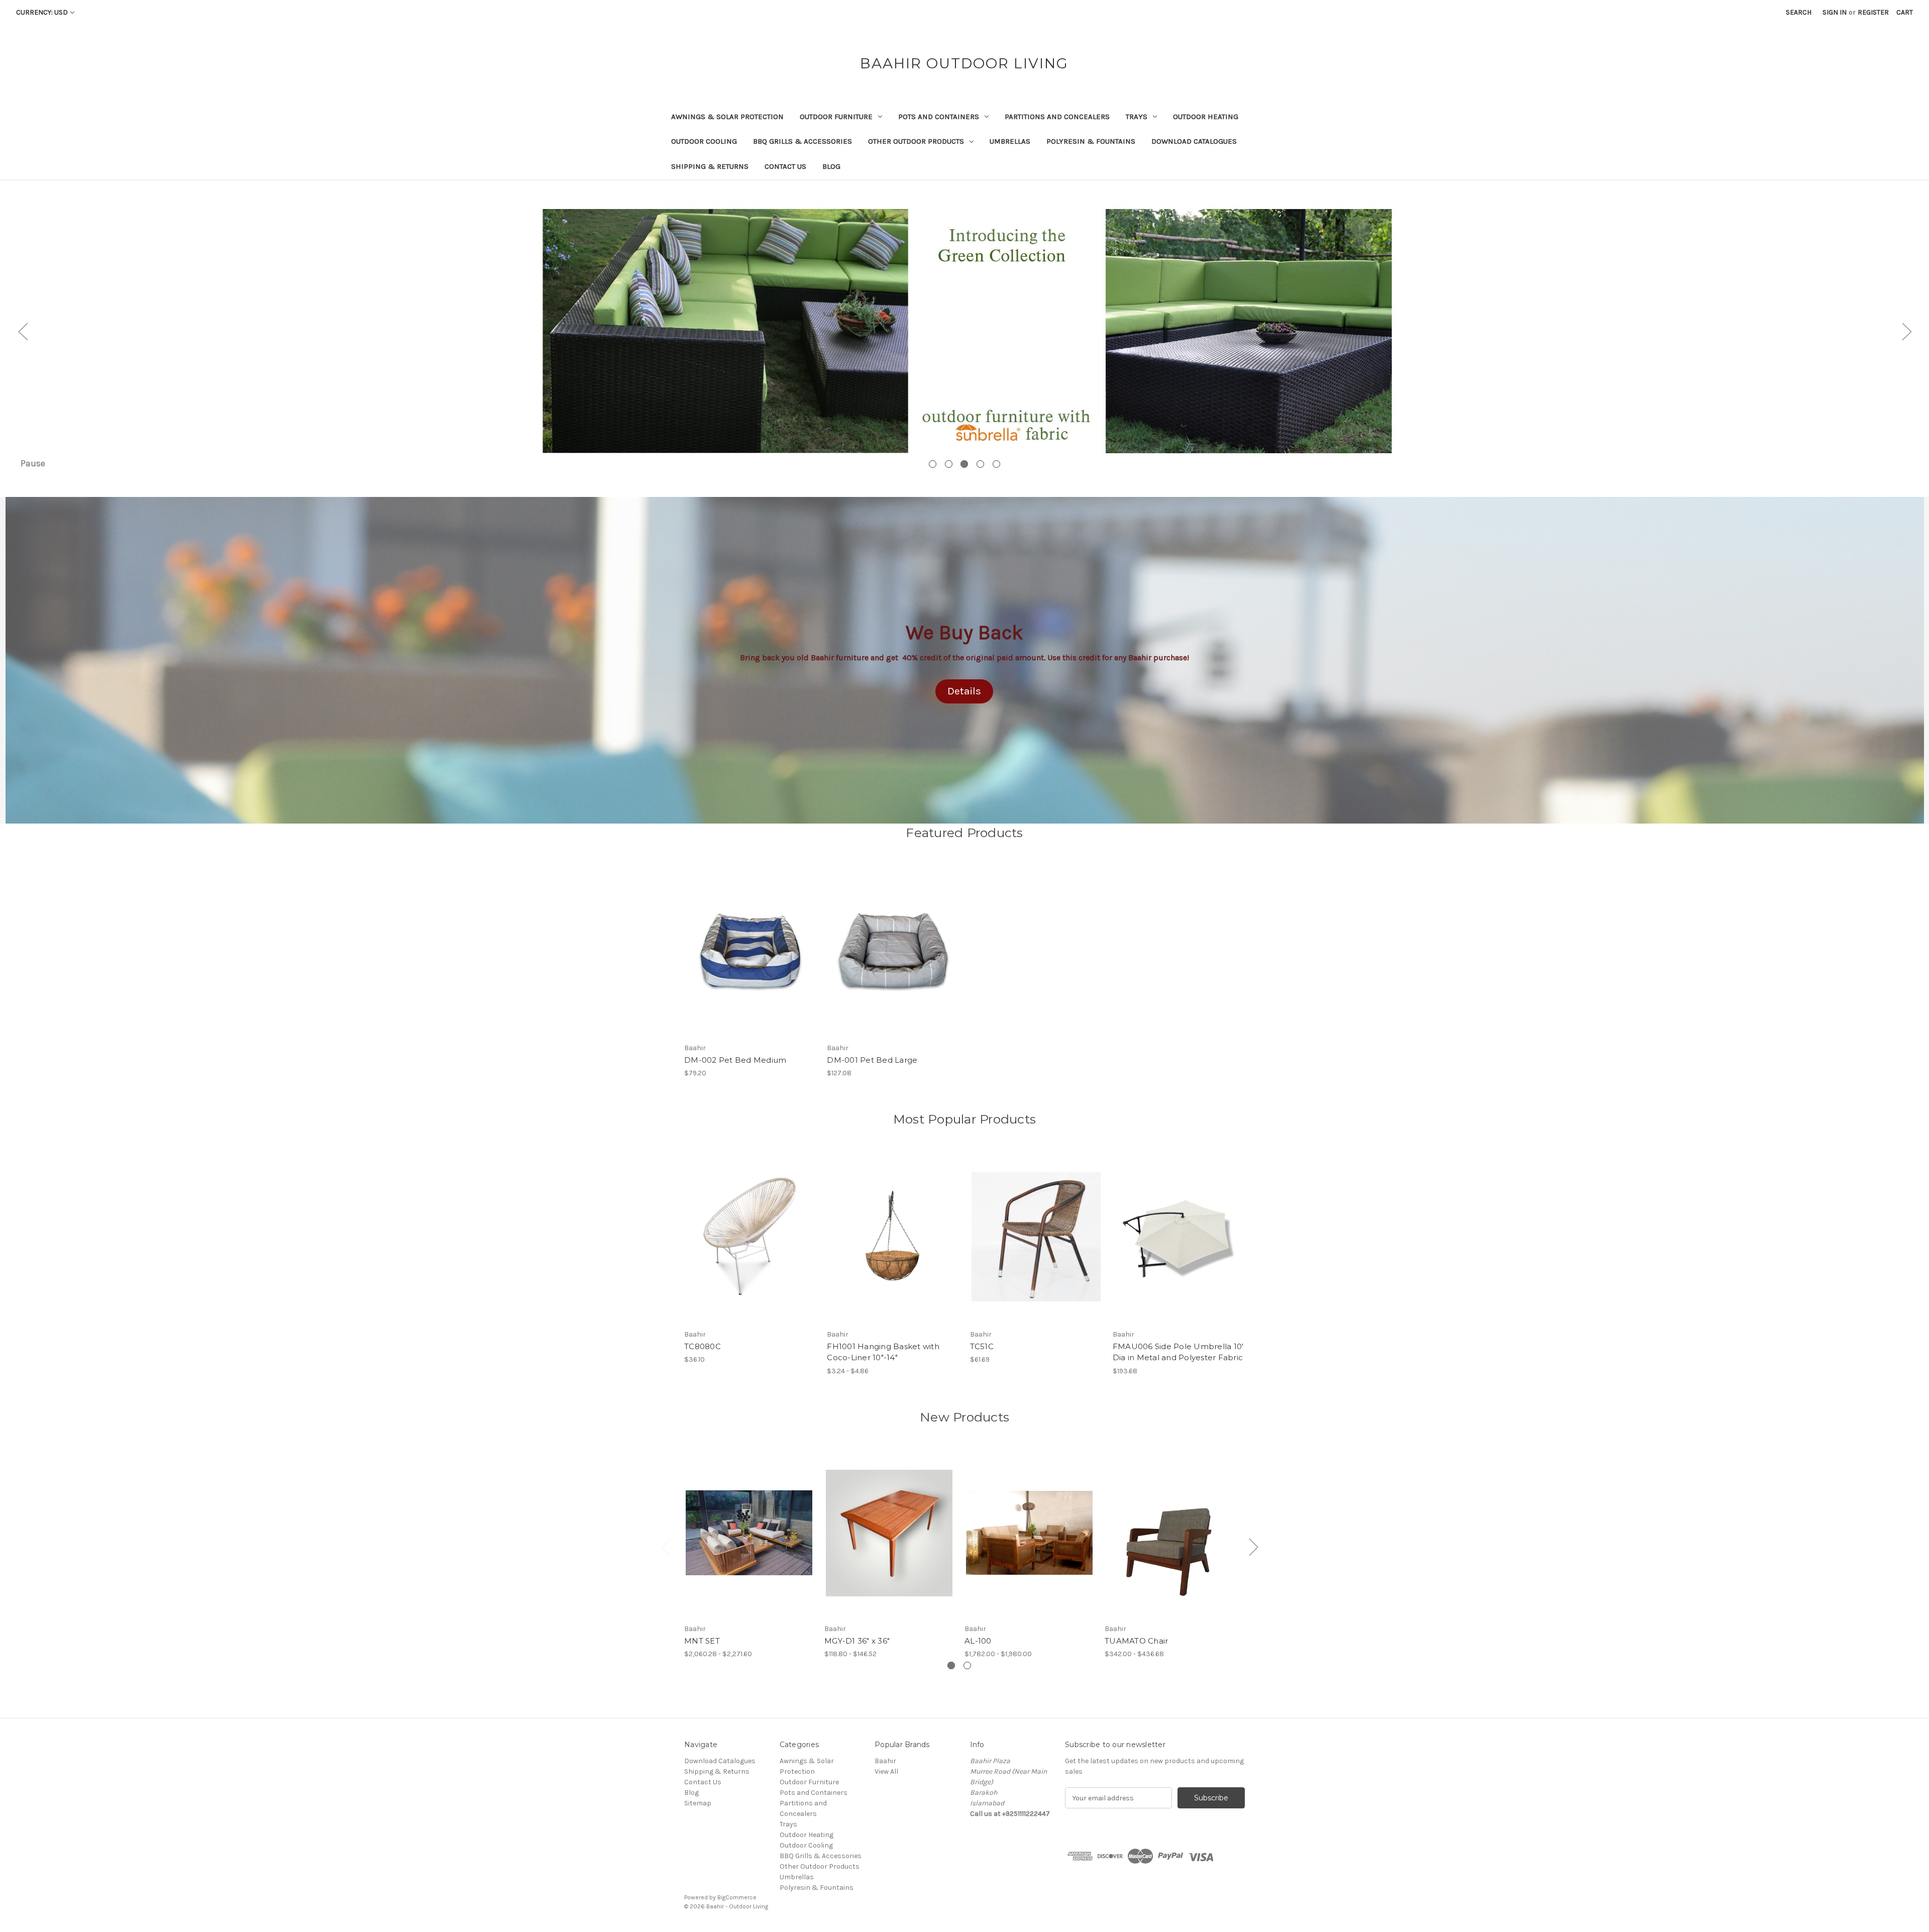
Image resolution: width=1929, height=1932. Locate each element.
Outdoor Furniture (836, 117)
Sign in (1835, 12)
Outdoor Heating (1206, 117)
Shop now (965, 361)
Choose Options (893, 1246)
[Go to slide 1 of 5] (933, 464)
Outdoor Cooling (704, 141)
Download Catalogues (1194, 141)
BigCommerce (737, 1897)
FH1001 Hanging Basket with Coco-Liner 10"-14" (883, 1352)
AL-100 (978, 1641)
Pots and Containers (939, 117)
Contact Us (785, 166)
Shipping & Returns (710, 166)
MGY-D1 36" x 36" (857, 1641)
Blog (831, 166)
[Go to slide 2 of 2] (967, 1665)
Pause (33, 463)
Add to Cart (750, 959)
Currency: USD (42, 12)
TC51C (982, 1346)
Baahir (885, 1761)
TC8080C (703, 1346)
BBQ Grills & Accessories (802, 141)
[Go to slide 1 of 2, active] (951, 1665)
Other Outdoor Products (916, 141)
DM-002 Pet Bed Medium (735, 1060)
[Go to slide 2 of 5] (949, 464)
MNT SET (702, 1641)
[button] (964, 691)
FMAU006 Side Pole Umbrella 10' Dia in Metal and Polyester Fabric (1178, 1352)
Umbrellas (1010, 141)
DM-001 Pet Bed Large (872, 1060)
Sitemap (698, 1803)
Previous (23, 331)
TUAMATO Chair (1136, 1641)
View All (886, 1771)
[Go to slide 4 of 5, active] (980, 464)
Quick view (749, 942)
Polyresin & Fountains (1091, 141)
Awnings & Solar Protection (727, 117)
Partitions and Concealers (1057, 117)
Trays (1137, 117)
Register (1873, 12)
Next (1906, 331)
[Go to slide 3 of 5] (964, 464)
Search (1799, 12)
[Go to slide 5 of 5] (996, 464)
